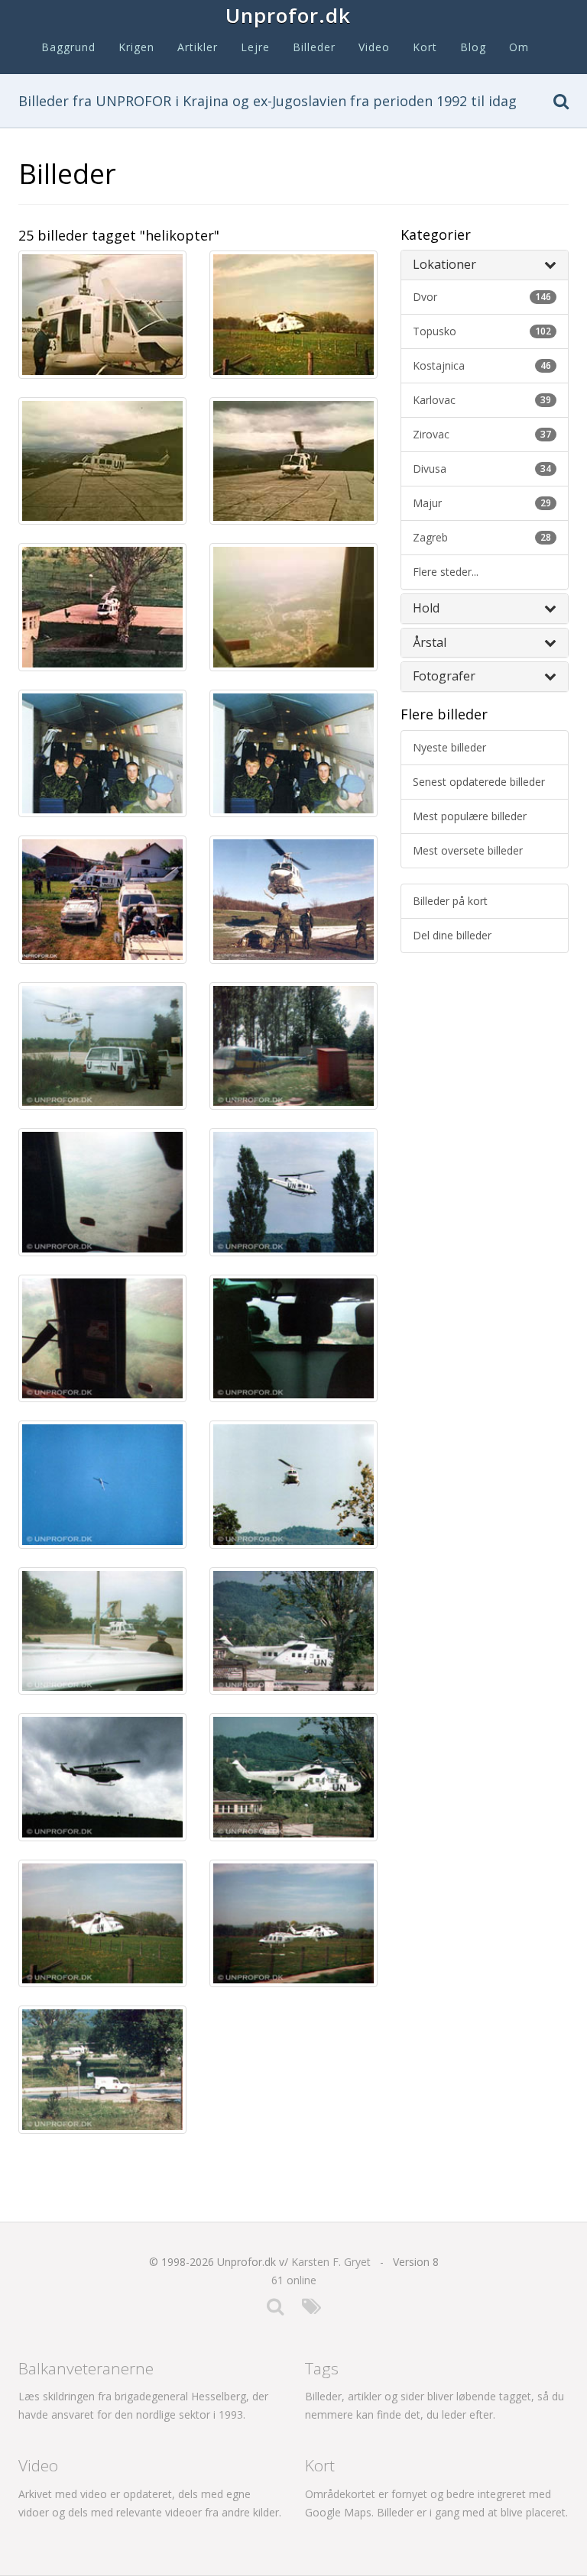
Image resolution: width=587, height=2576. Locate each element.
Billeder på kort (450, 901)
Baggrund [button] (68, 47)
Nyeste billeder (449, 747)
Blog (473, 47)
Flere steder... (446, 572)
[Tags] (311, 2310)
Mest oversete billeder (468, 850)
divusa (482, 469)
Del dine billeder (452, 935)
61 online (294, 2280)
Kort (425, 47)
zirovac (482, 434)
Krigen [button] (136, 47)
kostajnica (482, 365)
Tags (322, 2368)
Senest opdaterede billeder (479, 782)
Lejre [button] (255, 47)
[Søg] (561, 104)
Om (519, 47)
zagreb (482, 537)
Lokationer (444, 264)
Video (374, 47)
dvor (482, 297)
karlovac (482, 400)
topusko (482, 331)
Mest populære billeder (470, 816)
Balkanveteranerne (86, 2368)
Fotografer (444, 676)
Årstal (430, 642)
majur (482, 503)
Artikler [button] (198, 47)
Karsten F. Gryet (331, 2262)
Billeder (314, 47)
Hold (426, 608)
